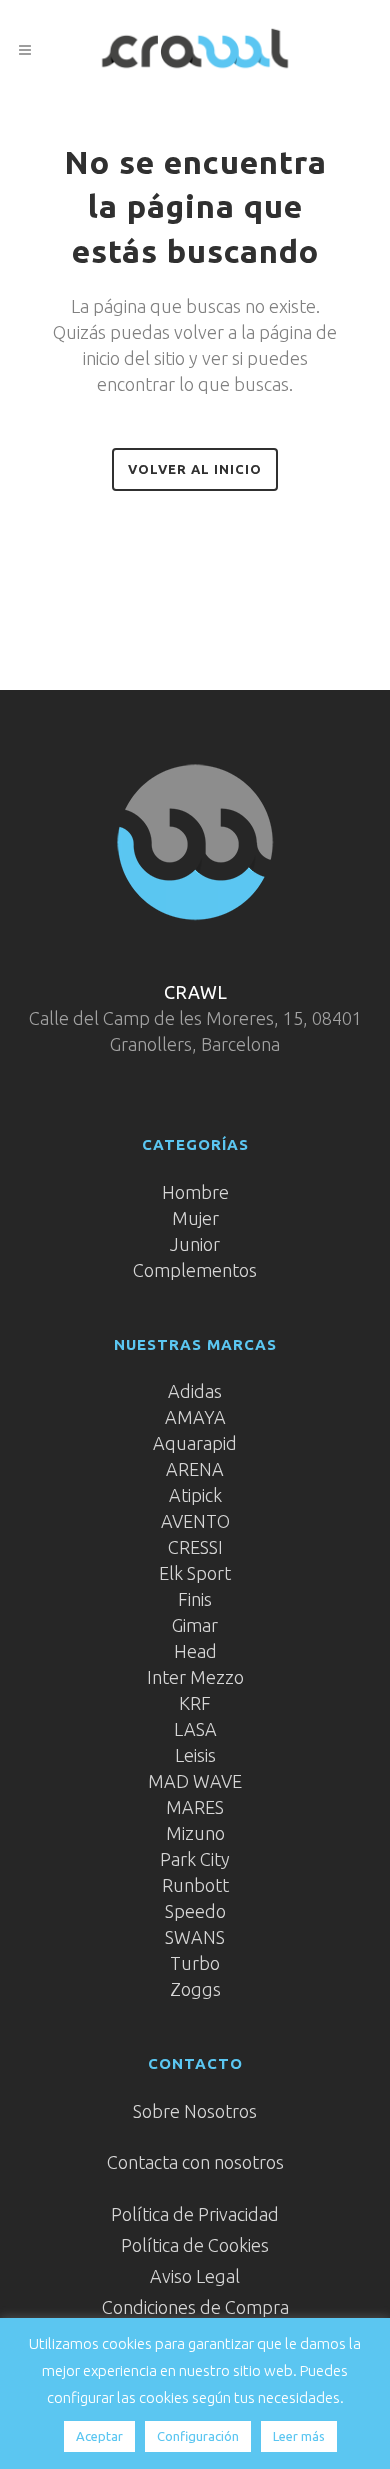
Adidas (195, 1391)
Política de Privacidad (195, 2214)
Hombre (195, 1192)
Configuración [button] (198, 2436)
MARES (195, 1807)
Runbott (195, 1885)
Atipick (195, 1495)
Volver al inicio (195, 469)
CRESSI (195, 1547)
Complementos (195, 1270)
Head (195, 1651)
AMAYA (195, 1417)
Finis (195, 1599)
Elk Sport (195, 1573)
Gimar (195, 1625)
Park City (195, 1859)
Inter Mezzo (195, 1677)
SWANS (195, 1937)
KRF (195, 1703)
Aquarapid (195, 1443)
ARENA (195, 1469)
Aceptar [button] (99, 2436)
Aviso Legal (195, 2276)
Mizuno (195, 1833)
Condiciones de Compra (195, 2307)
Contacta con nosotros (195, 2162)
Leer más (299, 2436)
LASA (195, 1729)
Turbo (195, 1963)
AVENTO (195, 1521)
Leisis (195, 1755)
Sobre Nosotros (195, 2111)
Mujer (195, 1218)
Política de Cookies (195, 2245)
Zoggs (195, 1989)
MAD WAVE (195, 1781)
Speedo (195, 1911)
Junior (195, 1244)
